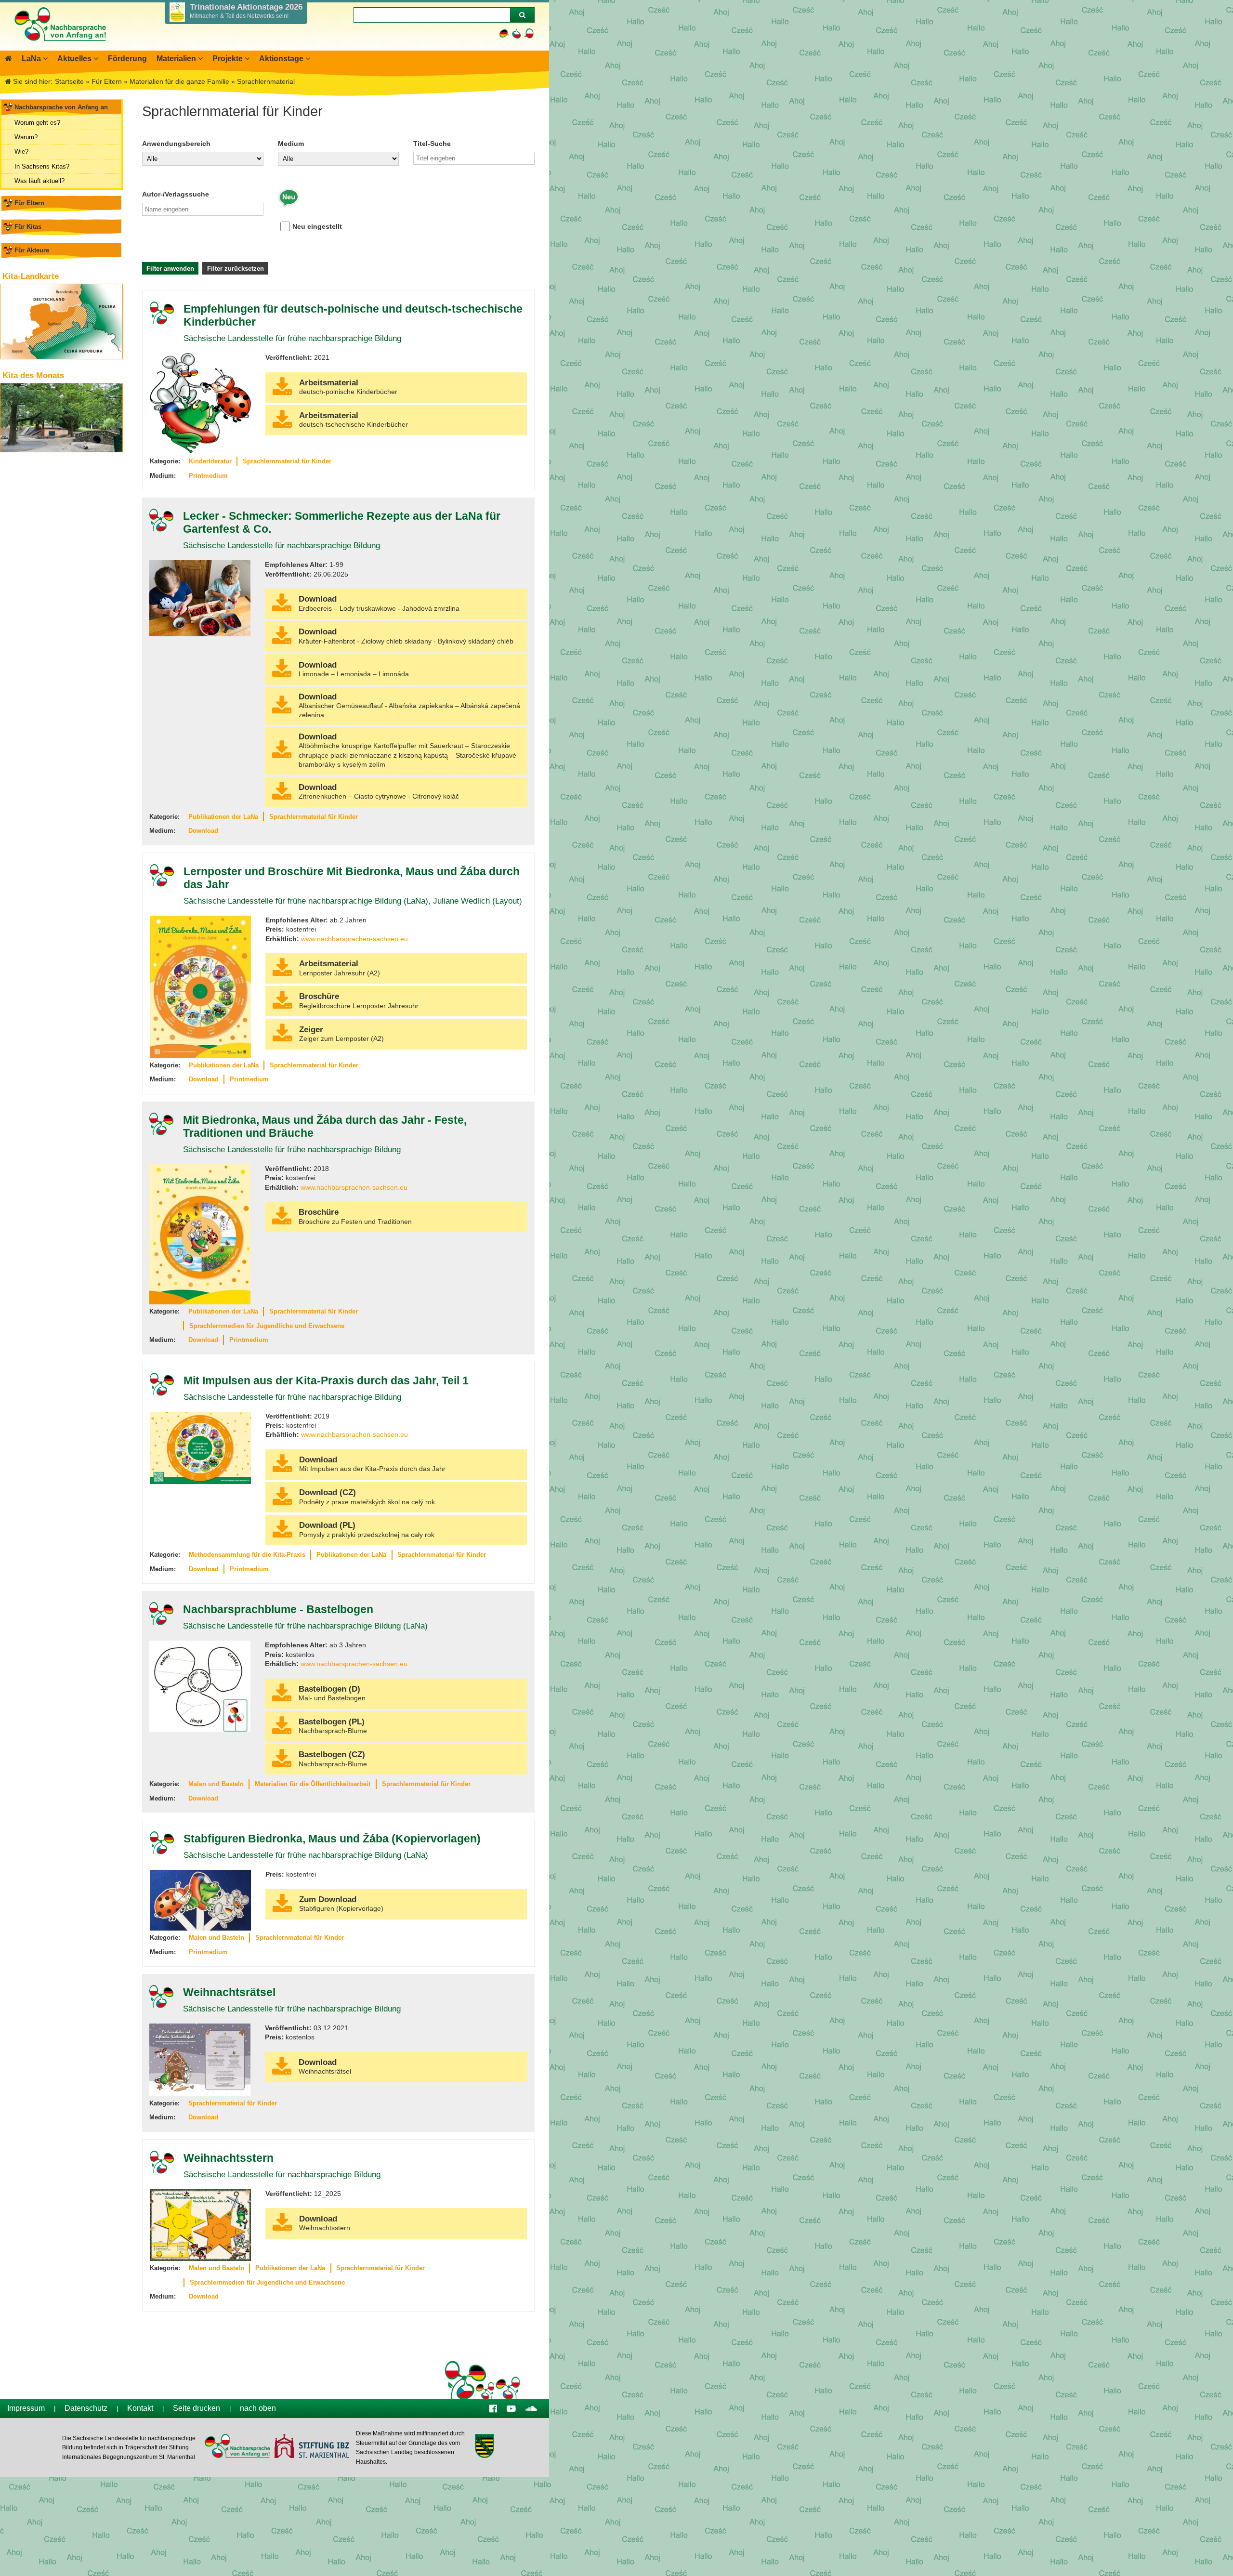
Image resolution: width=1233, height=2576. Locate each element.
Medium (291, 144)
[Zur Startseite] (60, 46)
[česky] (517, 33)
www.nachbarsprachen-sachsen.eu (354, 939)
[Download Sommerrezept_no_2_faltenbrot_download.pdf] (282, 642)
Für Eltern (29, 203)
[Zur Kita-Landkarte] (61, 322)
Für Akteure (32, 250)
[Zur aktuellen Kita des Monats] (61, 418)
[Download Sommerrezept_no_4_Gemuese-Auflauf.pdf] (282, 711)
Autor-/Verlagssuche (176, 194)
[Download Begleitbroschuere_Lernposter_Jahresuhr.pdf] (282, 1006)
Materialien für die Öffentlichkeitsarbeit (313, 1784)
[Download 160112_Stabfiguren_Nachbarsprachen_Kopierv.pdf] (282, 1909)
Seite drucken (197, 2408)
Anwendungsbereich (176, 144)
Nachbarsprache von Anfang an (61, 107)
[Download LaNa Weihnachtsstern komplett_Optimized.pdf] (282, 2228)
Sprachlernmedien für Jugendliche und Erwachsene (267, 1326)
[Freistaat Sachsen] (484, 2447)
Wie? (21, 151)
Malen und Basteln (216, 1784)
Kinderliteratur (210, 461)
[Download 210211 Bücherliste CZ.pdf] (282, 425)
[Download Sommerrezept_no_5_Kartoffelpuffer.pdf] (282, 756)
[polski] (529, 33)
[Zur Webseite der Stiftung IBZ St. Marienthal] (311, 2447)
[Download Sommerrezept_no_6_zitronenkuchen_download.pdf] (282, 797)
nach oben (258, 2408)
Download (203, 831)
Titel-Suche (432, 144)
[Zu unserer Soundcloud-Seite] (531, 2408)
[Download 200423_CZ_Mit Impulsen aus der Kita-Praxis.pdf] (282, 1502)
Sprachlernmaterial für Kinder (287, 461)
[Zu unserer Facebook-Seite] (493, 2408)
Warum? (26, 137)
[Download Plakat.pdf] (282, 973)
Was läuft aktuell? (39, 181)
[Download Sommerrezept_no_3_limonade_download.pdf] (282, 674)
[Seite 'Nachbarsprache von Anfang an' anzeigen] (8, 59)
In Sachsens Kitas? (42, 166)
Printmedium (208, 476)
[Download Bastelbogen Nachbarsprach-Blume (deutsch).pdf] (282, 1699)
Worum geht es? (37, 123)
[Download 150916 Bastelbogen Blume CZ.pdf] (282, 1764)
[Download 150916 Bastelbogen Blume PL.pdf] (282, 1732)
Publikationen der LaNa (223, 817)
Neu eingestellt (317, 226)
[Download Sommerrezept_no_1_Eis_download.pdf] (282, 609)
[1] (522, 15)
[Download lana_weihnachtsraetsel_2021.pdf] (282, 2072)
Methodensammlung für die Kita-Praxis (247, 1555)
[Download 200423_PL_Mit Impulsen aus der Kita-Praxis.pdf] (282, 1535)
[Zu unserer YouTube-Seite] (511, 2408)
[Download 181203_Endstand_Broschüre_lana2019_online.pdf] (282, 1222)
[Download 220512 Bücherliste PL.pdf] (282, 393)
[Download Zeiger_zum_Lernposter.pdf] (282, 1039)
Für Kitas (28, 227)
